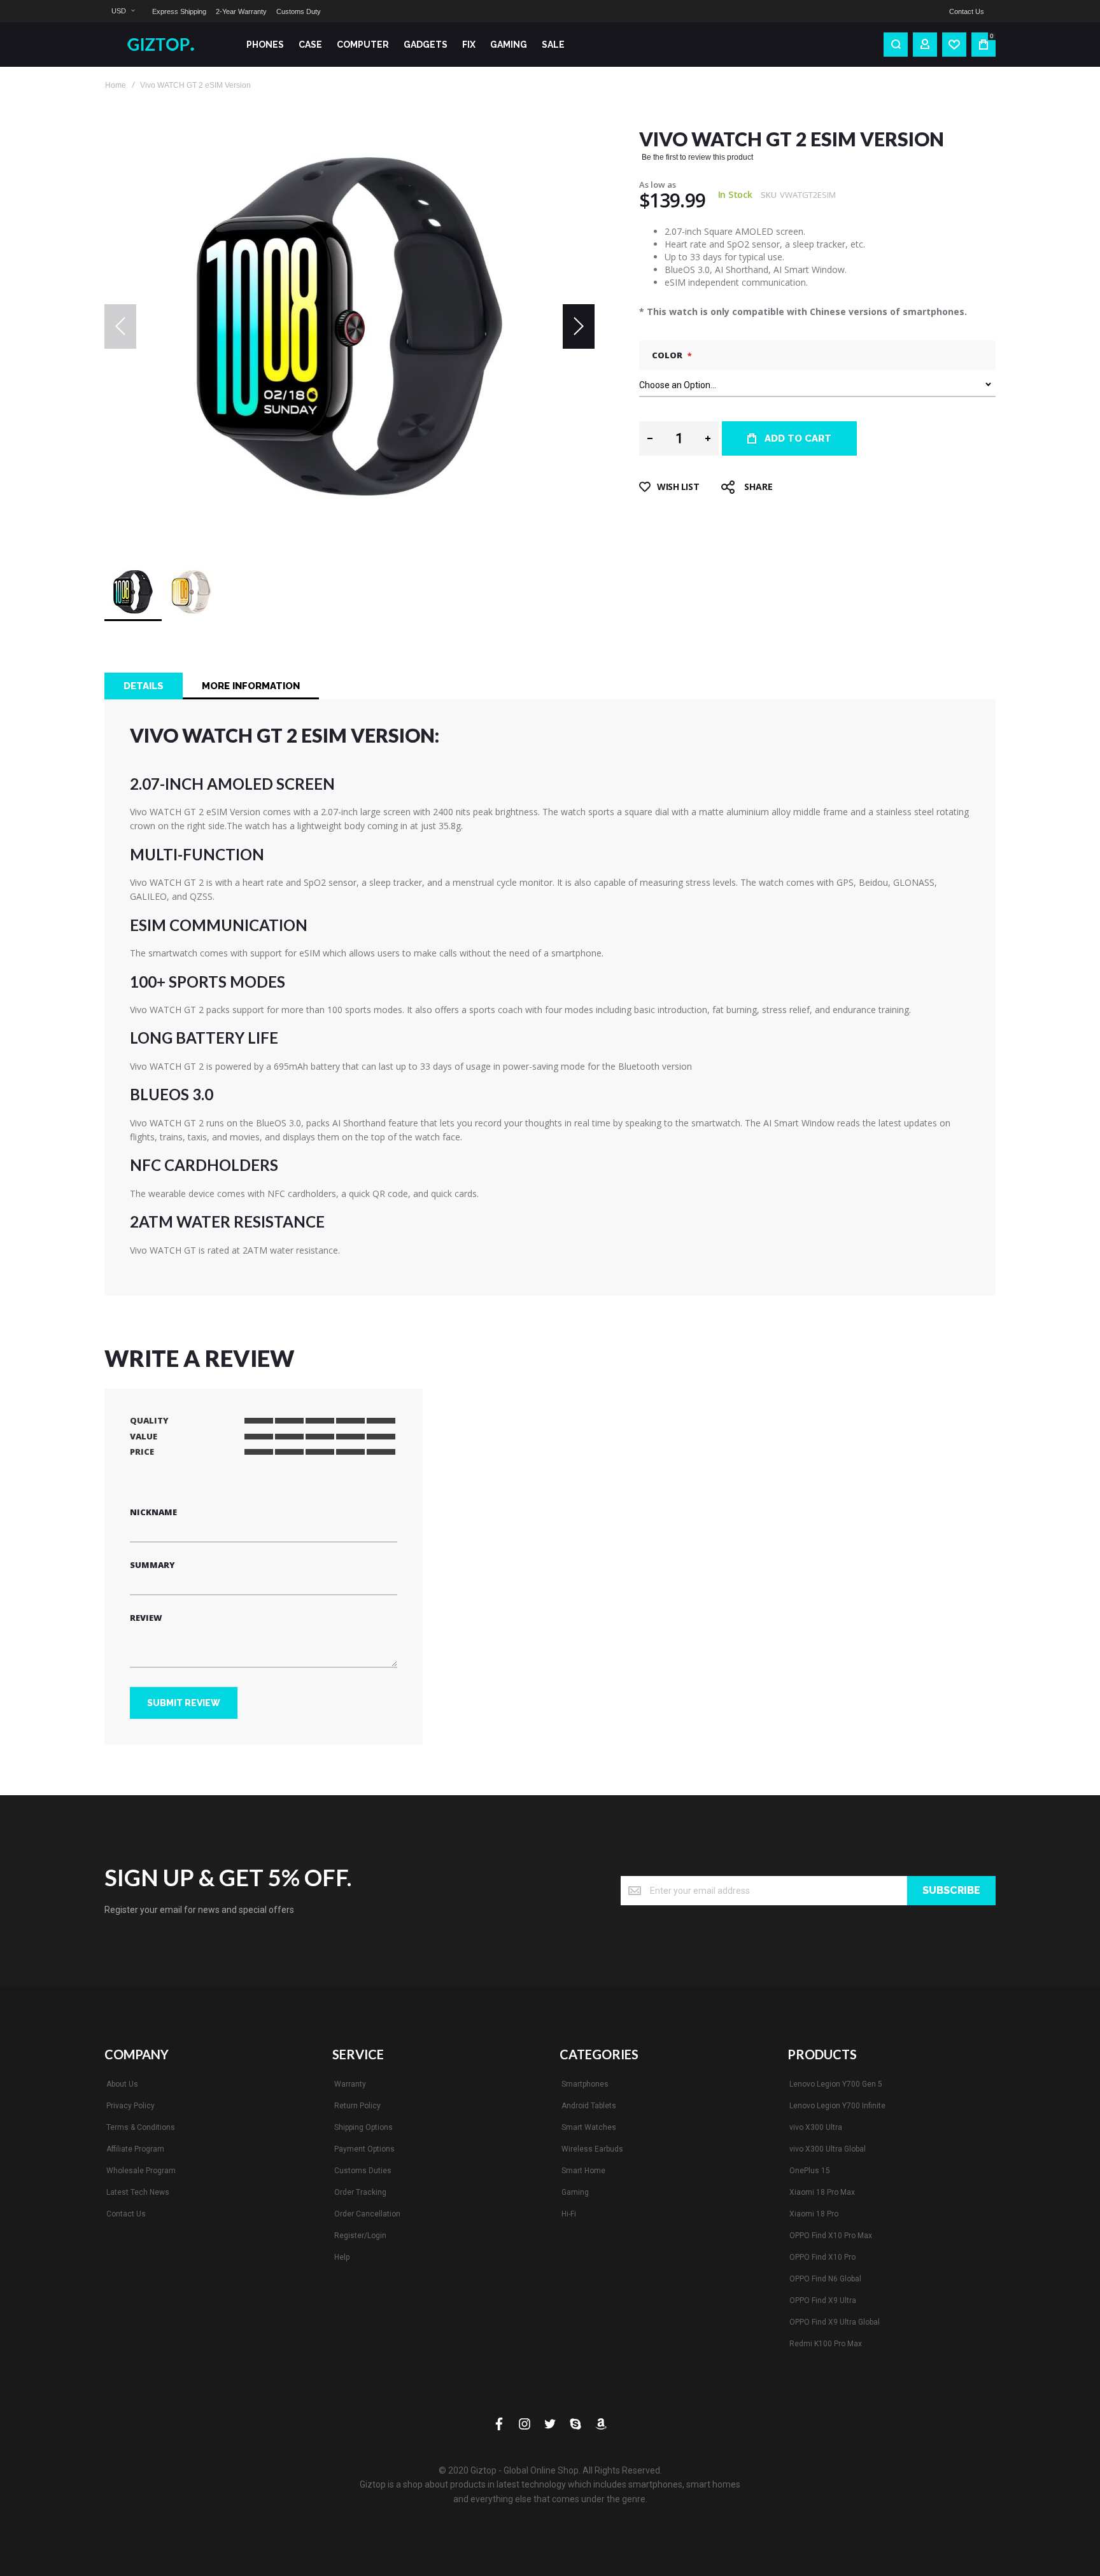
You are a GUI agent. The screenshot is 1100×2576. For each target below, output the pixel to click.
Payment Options (364, 2149)
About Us (122, 2084)
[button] (123, 11)
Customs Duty (299, 11)
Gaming (575, 2192)
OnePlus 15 (810, 2171)
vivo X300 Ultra (816, 2127)
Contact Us (967, 11)
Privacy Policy (130, 2106)
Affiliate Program (135, 2149)
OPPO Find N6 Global (825, 2279)
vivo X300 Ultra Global (828, 2149)
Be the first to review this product (697, 157)
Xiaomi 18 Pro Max (822, 2192)
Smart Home (583, 2171)
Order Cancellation (367, 2214)
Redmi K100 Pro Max (826, 2344)
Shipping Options (363, 2127)
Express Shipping (179, 11)
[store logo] (165, 45)
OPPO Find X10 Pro (822, 2257)
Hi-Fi (569, 2214)
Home (116, 85)
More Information (251, 686)
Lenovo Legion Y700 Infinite (837, 2106)
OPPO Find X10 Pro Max (831, 2236)
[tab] (144, 686)
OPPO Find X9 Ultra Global (835, 2322)
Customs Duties (363, 2171)
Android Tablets (589, 2106)
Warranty (350, 2084)
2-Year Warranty (241, 11)
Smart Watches (589, 2127)
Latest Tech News (138, 2192)
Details (144, 686)
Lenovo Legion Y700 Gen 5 (836, 2084)
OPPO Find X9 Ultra (823, 2300)
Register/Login (360, 2236)
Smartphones (585, 2084)
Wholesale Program (141, 2171)
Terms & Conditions (141, 2127)
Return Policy (357, 2106)
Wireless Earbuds (592, 2149)
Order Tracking (360, 2192)
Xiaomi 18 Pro (814, 2214)
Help (342, 2257)
